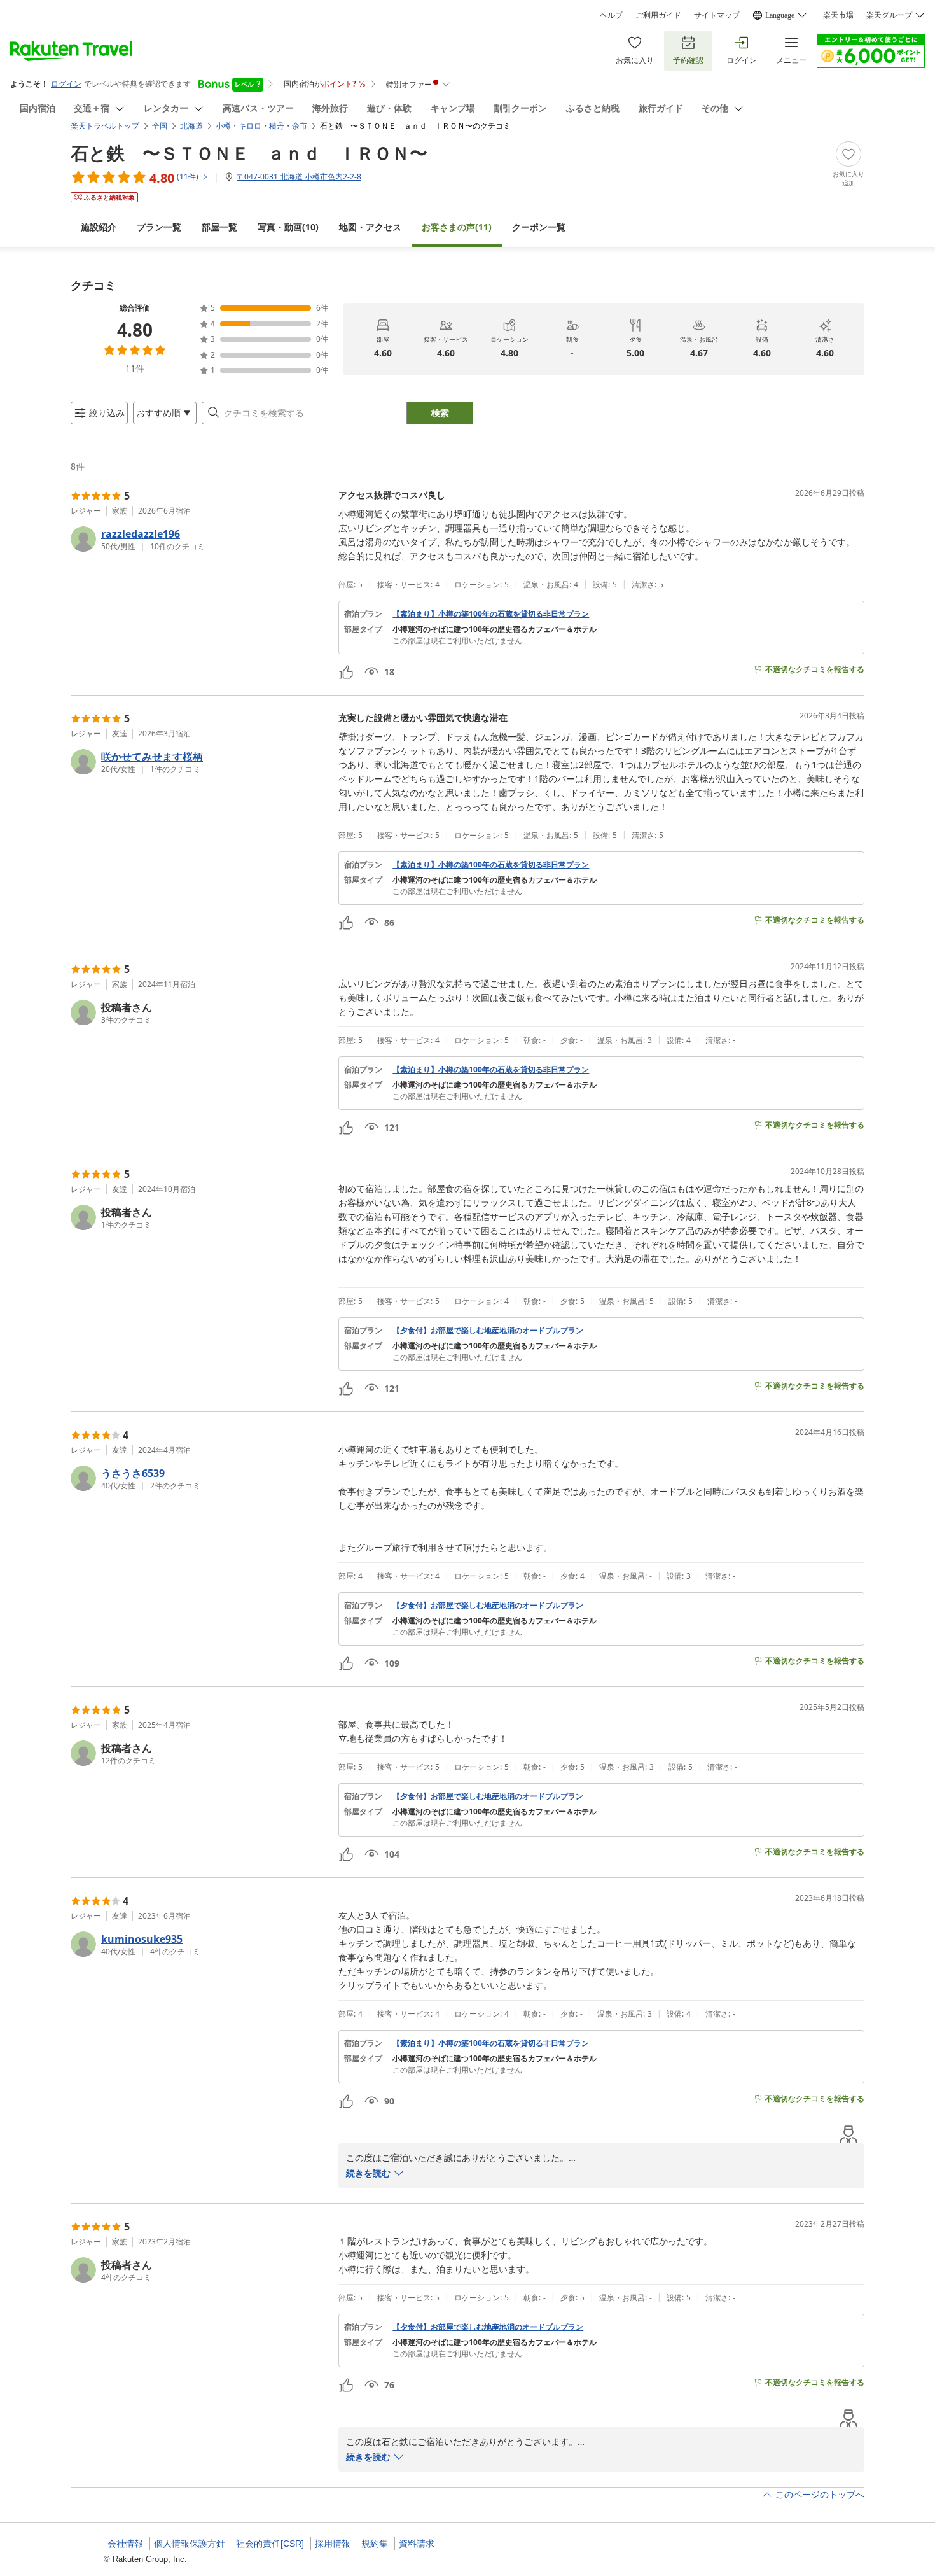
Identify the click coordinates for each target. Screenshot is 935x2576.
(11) (457, 227)
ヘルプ (611, 15)
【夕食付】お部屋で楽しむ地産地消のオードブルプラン (488, 1331)
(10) (288, 227)
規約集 (375, 2544)
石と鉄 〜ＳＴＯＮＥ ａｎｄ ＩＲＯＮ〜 (249, 153)
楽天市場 (838, 15)
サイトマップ (717, 15)
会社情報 (125, 2544)
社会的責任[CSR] (270, 2544)
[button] (199, 539)
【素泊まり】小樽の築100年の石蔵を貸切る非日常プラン (491, 614)
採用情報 (333, 2544)
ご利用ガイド (658, 15)
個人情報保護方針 (190, 2544)
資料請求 (417, 2544)
